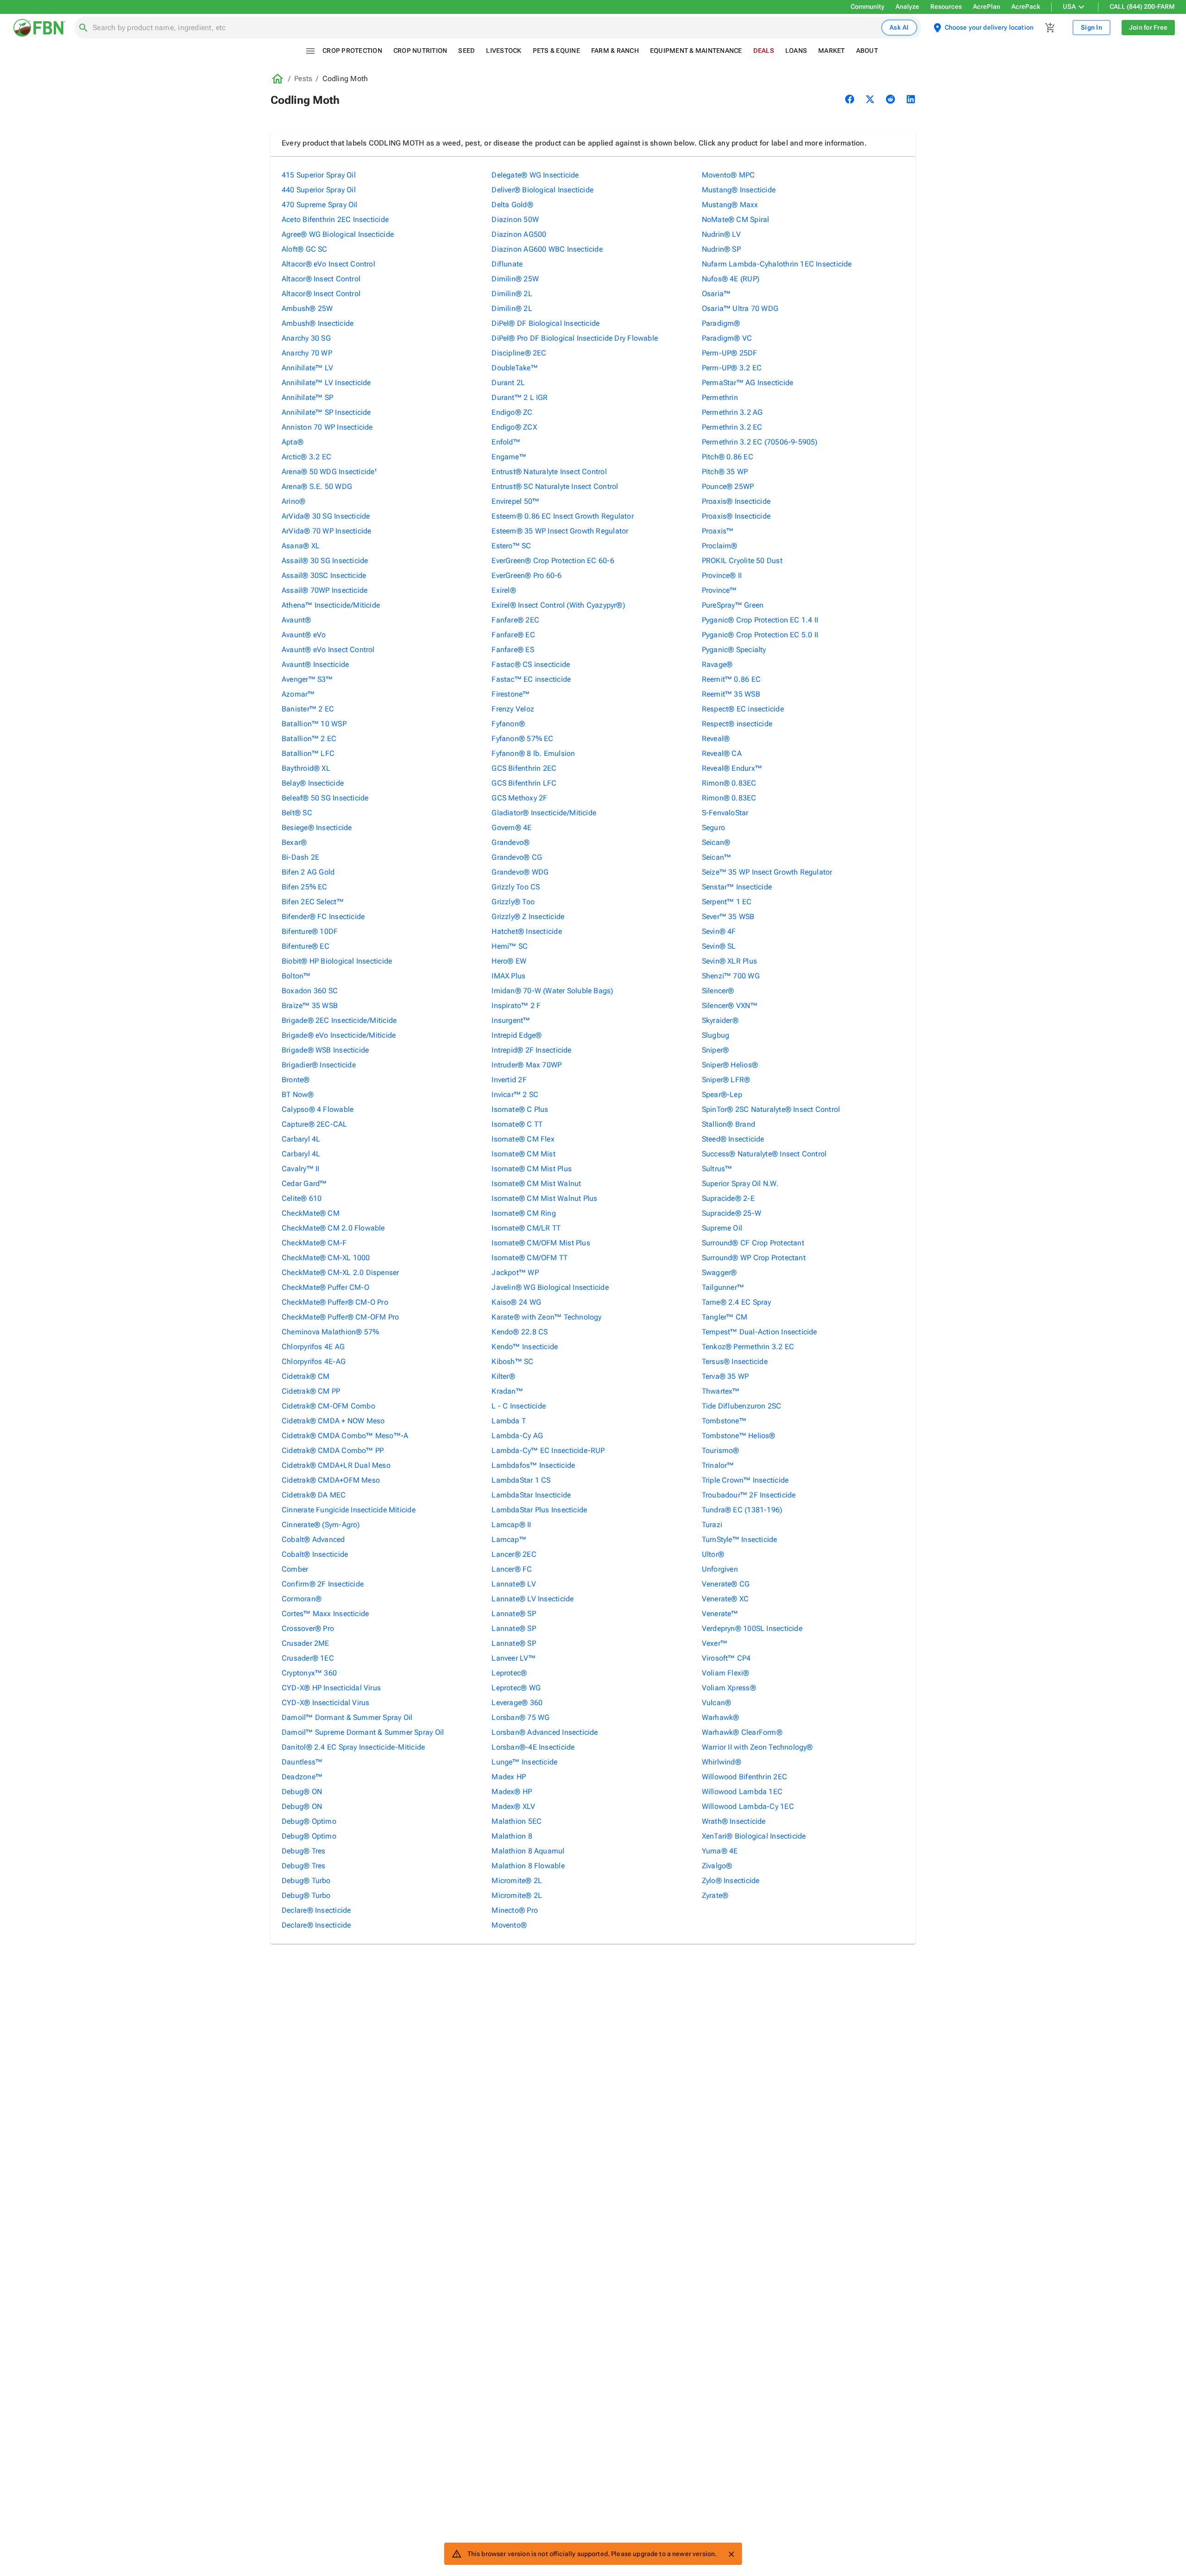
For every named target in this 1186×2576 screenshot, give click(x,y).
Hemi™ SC (510, 946)
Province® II (722, 575)
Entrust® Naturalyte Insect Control (549, 472)
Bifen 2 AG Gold (308, 872)
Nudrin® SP (721, 249)
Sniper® (716, 1050)
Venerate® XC (725, 1599)
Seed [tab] (467, 51)
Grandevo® (511, 842)
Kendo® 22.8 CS (520, 1332)
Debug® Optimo (309, 1821)
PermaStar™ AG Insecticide (748, 383)
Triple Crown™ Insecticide (745, 1480)
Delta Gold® (512, 205)
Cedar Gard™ (304, 1183)
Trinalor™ (718, 1465)
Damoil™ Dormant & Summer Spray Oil (347, 1717)
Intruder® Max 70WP (527, 1065)
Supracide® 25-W (732, 1213)
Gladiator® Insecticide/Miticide (544, 813)
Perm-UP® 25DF (730, 353)
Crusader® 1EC (308, 1658)
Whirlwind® (722, 1762)
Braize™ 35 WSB (310, 1006)
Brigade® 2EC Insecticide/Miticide (339, 1020)
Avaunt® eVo (304, 635)
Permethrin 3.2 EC (732, 427)
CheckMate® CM (311, 1213)
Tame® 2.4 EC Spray (737, 1302)
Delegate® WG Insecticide (535, 175)
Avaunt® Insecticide (315, 664)
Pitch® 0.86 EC (728, 457)
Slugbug (716, 1035)
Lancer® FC (512, 1569)
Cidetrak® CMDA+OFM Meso (331, 1480)
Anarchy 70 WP (307, 353)
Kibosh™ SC (512, 1361)
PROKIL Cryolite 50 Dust (742, 561)
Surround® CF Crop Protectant (753, 1243)
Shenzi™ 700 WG (731, 976)
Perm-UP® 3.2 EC (732, 368)
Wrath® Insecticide (734, 1821)
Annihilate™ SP (307, 397)
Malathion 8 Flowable (528, 1866)
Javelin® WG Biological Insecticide (550, 1287)
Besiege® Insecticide (317, 828)
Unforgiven (720, 1569)
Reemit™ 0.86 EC (731, 679)
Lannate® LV (514, 1584)
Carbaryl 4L (301, 1139)
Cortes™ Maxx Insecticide (325, 1614)
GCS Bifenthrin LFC (524, 783)
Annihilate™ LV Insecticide (326, 383)
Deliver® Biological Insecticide (543, 190)
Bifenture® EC (306, 946)
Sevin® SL (719, 946)
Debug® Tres (303, 1851)
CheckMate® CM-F (314, 1243)
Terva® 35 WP (725, 1376)
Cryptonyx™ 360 (309, 1673)
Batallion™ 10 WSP (314, 724)
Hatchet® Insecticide (527, 931)
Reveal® (716, 739)
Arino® (293, 501)
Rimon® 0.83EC (729, 783)
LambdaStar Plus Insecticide (539, 1510)
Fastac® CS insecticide (531, 664)
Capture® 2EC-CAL (315, 1124)
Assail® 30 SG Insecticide (325, 561)
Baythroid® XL (306, 768)
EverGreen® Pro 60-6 (527, 575)
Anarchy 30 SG (306, 338)
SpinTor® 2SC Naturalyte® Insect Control (771, 1109)
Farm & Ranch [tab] (615, 51)
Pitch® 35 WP (725, 472)
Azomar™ (298, 694)
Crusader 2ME (306, 1643)
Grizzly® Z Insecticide (528, 917)
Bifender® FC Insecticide (323, 917)
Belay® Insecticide (313, 783)
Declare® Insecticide (316, 1910)
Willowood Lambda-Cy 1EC (748, 1806)
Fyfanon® (508, 724)
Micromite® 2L (517, 1881)
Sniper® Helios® (730, 1065)
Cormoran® (302, 1599)
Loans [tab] (796, 51)
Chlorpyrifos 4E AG (313, 1347)
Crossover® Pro (308, 1628)
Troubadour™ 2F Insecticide (749, 1495)
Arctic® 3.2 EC (306, 457)
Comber (295, 1569)
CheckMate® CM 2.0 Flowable (333, 1228)
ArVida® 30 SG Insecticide (326, 516)
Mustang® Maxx (730, 205)
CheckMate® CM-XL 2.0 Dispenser (341, 1272)
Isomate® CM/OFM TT (530, 1258)
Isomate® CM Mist (524, 1154)
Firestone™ (511, 694)
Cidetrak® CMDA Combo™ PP (333, 1450)
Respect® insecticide (737, 724)
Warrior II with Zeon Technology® (757, 1747)
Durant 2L (508, 383)
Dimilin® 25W (515, 279)
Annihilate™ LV (307, 368)
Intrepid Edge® (517, 1035)
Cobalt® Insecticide (315, 1554)
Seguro (713, 828)
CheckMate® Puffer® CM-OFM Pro (340, 1317)
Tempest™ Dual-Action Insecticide (760, 1332)
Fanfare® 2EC (515, 620)
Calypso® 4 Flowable (318, 1109)
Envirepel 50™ (515, 501)
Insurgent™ (511, 1020)
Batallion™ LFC (308, 753)
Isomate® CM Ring (524, 1213)
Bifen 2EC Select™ (313, 902)
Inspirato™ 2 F (516, 1006)
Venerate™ (720, 1614)
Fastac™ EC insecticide (531, 679)
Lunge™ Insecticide (524, 1762)
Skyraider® (720, 1020)
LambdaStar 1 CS (521, 1480)
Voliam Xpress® (729, 1688)
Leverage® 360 (517, 1703)
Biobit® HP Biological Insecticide (337, 961)
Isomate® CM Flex (523, 1139)
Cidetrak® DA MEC (314, 1495)
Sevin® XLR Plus (729, 961)
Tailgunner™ (723, 1287)
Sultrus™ (717, 1169)
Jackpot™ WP (515, 1272)
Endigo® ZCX (514, 427)
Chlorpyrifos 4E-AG (314, 1361)
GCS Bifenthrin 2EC (524, 768)
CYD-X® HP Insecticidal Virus (331, 1688)
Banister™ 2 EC (308, 709)
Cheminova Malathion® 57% (330, 1332)
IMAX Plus (508, 976)
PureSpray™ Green (733, 605)
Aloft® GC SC (305, 249)
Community (867, 6)
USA (1069, 6)
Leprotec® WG (516, 1688)
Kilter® (503, 1376)
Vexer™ (715, 1643)
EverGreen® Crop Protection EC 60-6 (553, 561)
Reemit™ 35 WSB (731, 694)
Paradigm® (721, 323)
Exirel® (504, 590)
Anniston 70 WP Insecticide (327, 427)
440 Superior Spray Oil (319, 190)
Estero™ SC (511, 546)
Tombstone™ (724, 1421)
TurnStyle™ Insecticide (740, 1539)
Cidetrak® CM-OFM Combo (328, 1406)
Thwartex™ (721, 1391)
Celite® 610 (302, 1198)
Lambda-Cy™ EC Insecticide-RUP (548, 1450)
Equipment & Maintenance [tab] (696, 51)
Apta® (293, 442)
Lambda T (509, 1421)
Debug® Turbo (306, 1881)
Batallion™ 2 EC (309, 739)
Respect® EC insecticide (743, 709)
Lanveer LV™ (513, 1658)
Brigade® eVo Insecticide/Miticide (339, 1035)
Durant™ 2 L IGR (520, 397)
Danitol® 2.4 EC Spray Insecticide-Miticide (353, 1747)
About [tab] (867, 51)
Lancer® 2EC (514, 1554)
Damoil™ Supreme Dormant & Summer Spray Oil (363, 1732)
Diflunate (507, 264)
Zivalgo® (717, 1866)
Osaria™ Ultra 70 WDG (740, 308)
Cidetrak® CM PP (311, 1391)
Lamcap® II (511, 1525)
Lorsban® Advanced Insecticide (545, 1732)
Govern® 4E (511, 828)
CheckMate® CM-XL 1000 (326, 1258)
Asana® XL (301, 546)
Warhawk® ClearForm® (742, 1732)
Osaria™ (716, 294)
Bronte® (296, 1080)
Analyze (907, 6)
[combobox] (485, 28)
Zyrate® (715, 1895)
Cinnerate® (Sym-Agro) (321, 1525)
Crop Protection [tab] (352, 51)
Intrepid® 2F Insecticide (531, 1050)
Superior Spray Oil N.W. (740, 1183)
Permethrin (720, 397)
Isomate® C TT (517, 1124)
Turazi (712, 1525)
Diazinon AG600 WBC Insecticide (547, 249)
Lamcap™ (509, 1539)
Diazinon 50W (515, 219)
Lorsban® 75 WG (520, 1717)
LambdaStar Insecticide (531, 1495)
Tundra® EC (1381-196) (742, 1510)
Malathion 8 (512, 1836)
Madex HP (509, 1777)
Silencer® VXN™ (730, 1006)
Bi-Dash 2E (300, 857)
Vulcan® (717, 1703)
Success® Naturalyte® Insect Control (764, 1154)
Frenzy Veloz (513, 709)
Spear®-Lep (722, 1094)
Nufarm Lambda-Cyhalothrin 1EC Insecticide (777, 264)
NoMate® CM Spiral (736, 219)
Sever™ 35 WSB (728, 917)
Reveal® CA (722, 753)
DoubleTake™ (514, 368)
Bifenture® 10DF (310, 931)
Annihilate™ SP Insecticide (326, 412)
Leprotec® (509, 1673)
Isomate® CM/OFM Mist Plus (541, 1243)
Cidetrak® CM (306, 1376)
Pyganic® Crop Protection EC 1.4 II (760, 620)
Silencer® (718, 991)
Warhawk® (721, 1717)
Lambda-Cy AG (517, 1436)
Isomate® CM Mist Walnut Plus (544, 1198)
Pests (303, 79)
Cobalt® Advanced (313, 1539)
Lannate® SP (514, 1614)
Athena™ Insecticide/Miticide (331, 605)
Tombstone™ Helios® (739, 1436)
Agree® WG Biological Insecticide (338, 234)
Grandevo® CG (517, 857)
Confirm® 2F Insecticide (323, 1584)
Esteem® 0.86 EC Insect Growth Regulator (563, 516)
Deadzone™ (302, 1777)
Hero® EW (509, 961)
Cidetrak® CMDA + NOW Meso (333, 1421)
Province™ (719, 590)
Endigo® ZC (512, 412)
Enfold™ (506, 442)
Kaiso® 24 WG (516, 1302)
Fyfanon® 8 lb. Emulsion (533, 753)
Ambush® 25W (307, 308)
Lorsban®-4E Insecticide (533, 1747)
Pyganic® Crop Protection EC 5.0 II (760, 635)
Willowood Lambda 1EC (742, 1792)
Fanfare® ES (513, 650)
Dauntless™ (302, 1762)
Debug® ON (302, 1792)
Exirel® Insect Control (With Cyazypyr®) (558, 605)
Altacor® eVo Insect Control (328, 264)
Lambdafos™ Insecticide (533, 1465)
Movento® (509, 1925)
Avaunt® (296, 620)
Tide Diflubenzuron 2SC (742, 1406)
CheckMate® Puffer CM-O (325, 1287)
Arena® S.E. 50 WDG (317, 486)
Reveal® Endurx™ (732, 768)
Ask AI (899, 27)
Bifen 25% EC (305, 887)
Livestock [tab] (504, 51)
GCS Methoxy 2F (519, 798)
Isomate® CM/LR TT (526, 1228)
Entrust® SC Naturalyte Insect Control (555, 486)
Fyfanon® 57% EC (522, 739)
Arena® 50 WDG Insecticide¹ (330, 472)
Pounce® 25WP (728, 486)
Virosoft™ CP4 (726, 1658)
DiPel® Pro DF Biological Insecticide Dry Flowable (575, 338)
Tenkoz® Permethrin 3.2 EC (748, 1347)
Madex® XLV (513, 1806)
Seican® (716, 842)
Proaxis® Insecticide (736, 501)
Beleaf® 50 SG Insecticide (325, 798)
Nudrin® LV (721, 234)
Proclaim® (720, 546)
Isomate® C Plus (520, 1109)
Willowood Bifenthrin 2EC (744, 1777)
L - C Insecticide (519, 1406)
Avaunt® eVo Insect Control (328, 650)
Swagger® (719, 1272)
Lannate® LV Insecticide (533, 1599)
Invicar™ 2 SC (515, 1094)
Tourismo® (721, 1450)
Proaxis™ (718, 531)
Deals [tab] (764, 51)
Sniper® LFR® (726, 1080)
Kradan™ (507, 1391)
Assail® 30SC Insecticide (324, 575)
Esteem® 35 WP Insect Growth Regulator (560, 531)
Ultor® (713, 1554)
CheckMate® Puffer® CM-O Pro (335, 1302)
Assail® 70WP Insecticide (325, 590)
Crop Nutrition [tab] (420, 51)
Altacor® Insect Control (321, 279)
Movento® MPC (729, 175)
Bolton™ (296, 976)
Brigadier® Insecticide (319, 1065)
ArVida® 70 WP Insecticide (327, 531)
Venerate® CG (726, 1584)
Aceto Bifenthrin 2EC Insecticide (335, 219)
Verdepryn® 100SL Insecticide (752, 1628)
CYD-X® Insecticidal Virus (326, 1703)
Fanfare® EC (513, 635)
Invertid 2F (509, 1080)
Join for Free (1148, 27)
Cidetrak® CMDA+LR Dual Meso (336, 1465)
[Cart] (1050, 28)
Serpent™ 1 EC (727, 902)
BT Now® (298, 1094)
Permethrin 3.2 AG (732, 412)
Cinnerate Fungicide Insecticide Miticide (349, 1510)
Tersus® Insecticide (735, 1361)
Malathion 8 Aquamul (528, 1851)
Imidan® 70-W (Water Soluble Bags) (552, 991)
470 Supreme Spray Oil (320, 205)
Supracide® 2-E (728, 1198)
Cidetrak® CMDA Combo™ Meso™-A (345, 1436)
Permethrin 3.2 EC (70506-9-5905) (760, 442)
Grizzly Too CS (516, 887)
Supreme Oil (722, 1228)
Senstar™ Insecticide (737, 887)
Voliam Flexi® (726, 1673)
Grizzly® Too (513, 902)
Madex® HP (512, 1792)
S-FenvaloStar (725, 813)
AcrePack (1026, 6)
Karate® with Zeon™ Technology (546, 1317)
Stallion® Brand (729, 1124)
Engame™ (509, 457)
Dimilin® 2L (512, 294)
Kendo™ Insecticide (525, 1347)
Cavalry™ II (300, 1169)
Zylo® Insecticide (731, 1881)
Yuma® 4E (720, 1851)
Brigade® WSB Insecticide (325, 1050)
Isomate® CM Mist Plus (532, 1169)
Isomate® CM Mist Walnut (536, 1183)
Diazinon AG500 (519, 234)
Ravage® (717, 664)
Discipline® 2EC (519, 353)
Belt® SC (297, 813)
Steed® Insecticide (733, 1139)
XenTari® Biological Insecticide (754, 1836)
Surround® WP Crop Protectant (754, 1258)
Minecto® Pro (515, 1910)
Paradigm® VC (727, 338)
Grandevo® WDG (520, 872)
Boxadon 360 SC (310, 991)
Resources (946, 6)
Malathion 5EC (517, 1821)
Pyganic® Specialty (734, 650)
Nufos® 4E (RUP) (731, 279)
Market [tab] (832, 51)
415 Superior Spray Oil (319, 175)
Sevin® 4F (719, 931)
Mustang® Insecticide (739, 190)
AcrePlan (987, 6)
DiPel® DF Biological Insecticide (546, 323)
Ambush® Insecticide (318, 323)
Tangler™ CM (725, 1317)
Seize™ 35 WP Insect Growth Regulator (767, 872)
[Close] (731, 2554)
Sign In (1091, 27)
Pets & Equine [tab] (556, 51)
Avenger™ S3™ (307, 679)
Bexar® (294, 842)
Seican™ (717, 857)
